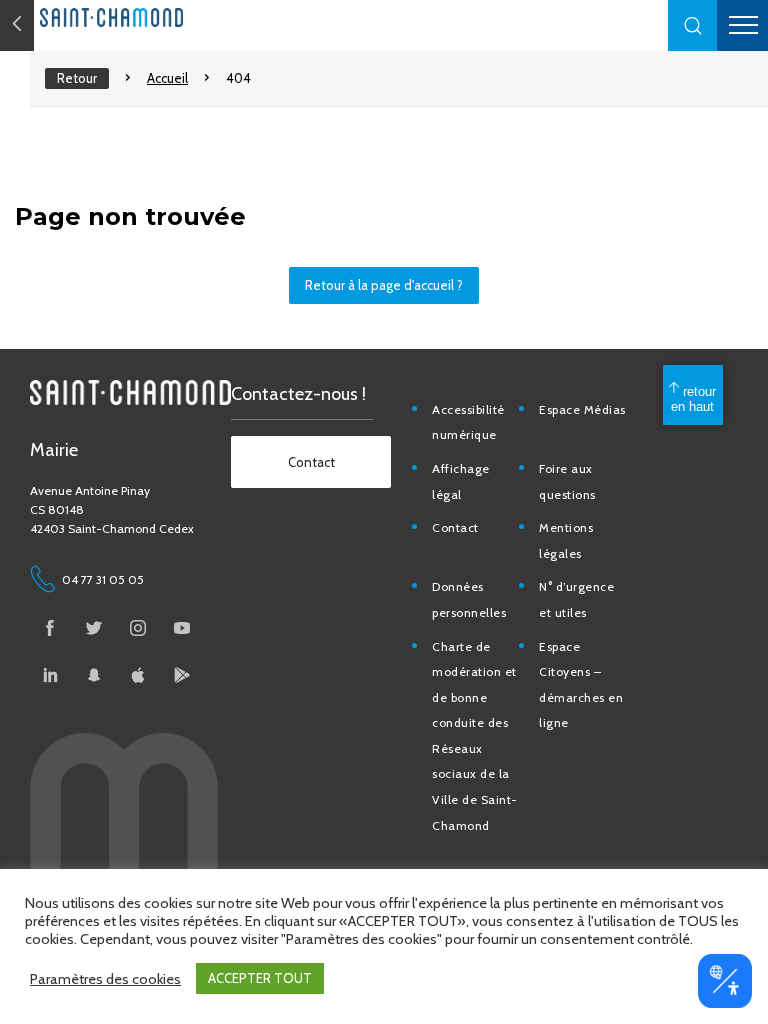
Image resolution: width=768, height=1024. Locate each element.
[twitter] (94, 628)
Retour (77, 78)
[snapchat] (94, 675)
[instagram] (138, 628)
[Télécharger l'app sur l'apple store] (138, 675)
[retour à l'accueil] (150, 17)
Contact (455, 527)
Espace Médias (582, 409)
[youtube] (182, 628)
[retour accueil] (17, 25)
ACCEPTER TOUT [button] (260, 978)
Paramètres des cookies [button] (105, 979)
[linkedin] (50, 675)
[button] (693, 25)
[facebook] (50, 628)
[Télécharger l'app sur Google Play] (182, 675)
